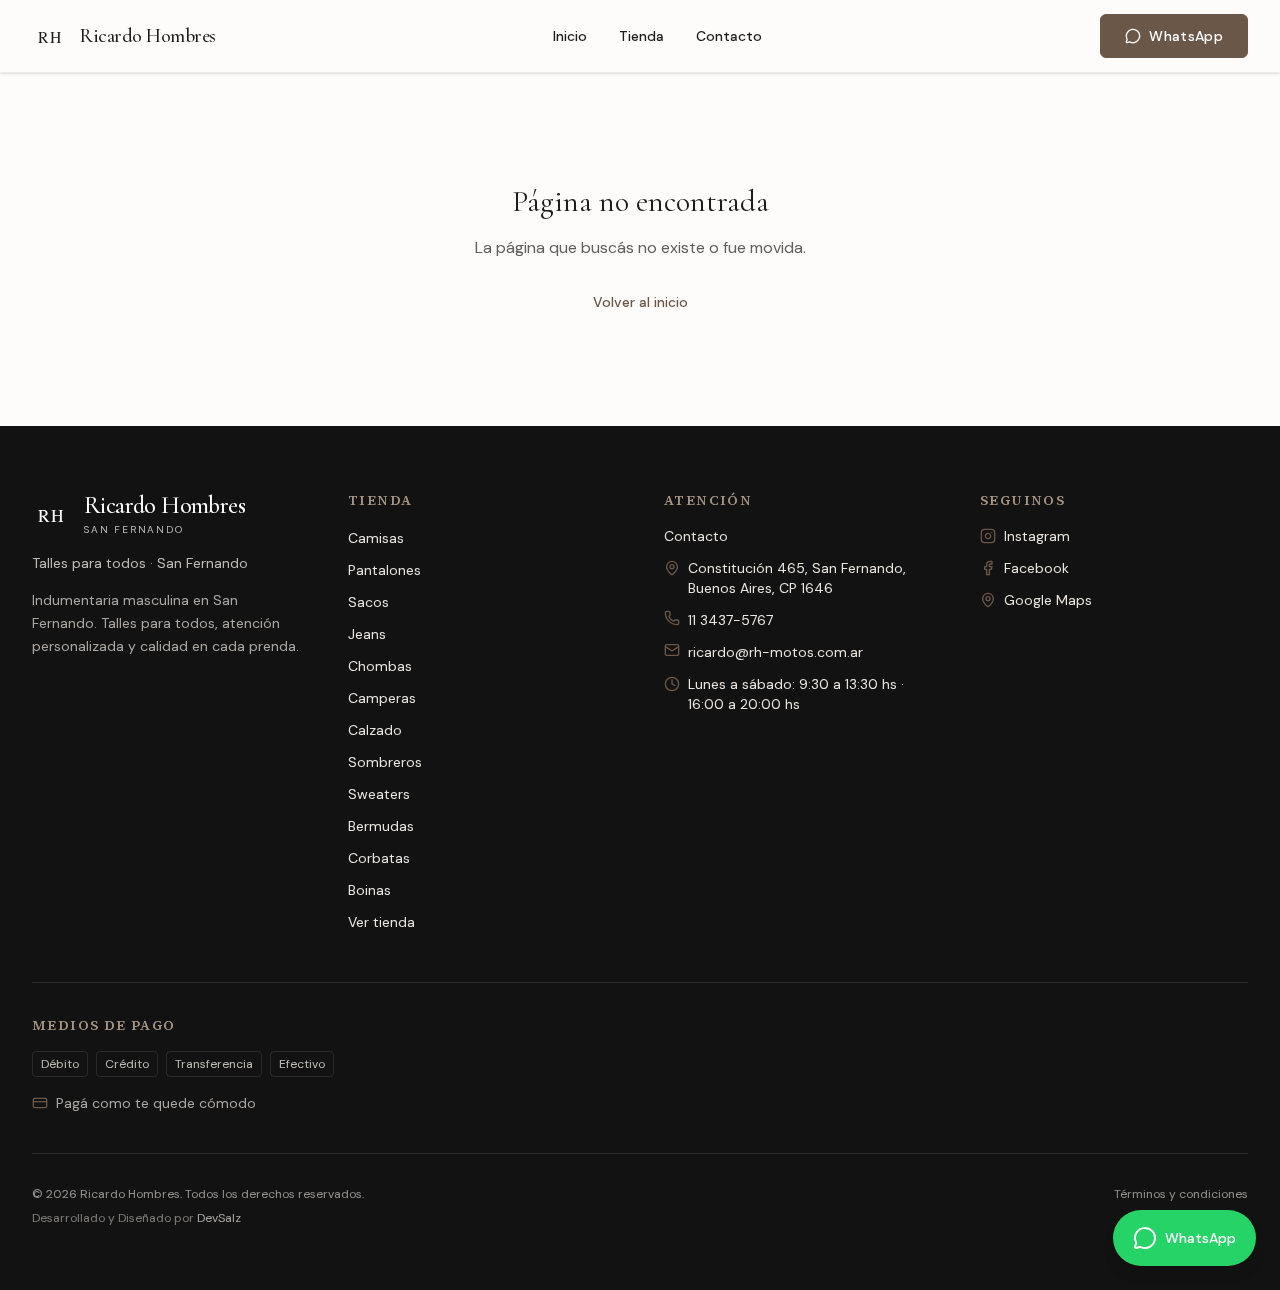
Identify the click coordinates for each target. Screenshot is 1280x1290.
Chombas (380, 666)
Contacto (729, 36)
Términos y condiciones (1181, 1194)
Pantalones (384, 570)
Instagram (1037, 536)
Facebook (1036, 568)
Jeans (367, 634)
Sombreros (385, 762)
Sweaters (379, 794)
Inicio (570, 36)
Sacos (368, 602)
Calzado (375, 730)
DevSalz (219, 1218)
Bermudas (381, 826)
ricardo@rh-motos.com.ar (775, 652)
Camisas (376, 538)
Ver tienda (381, 922)
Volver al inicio (640, 302)
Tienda (641, 36)
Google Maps (1048, 600)
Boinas (369, 890)
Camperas (382, 698)
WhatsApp (1186, 36)
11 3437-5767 (730, 620)
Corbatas (379, 858)
